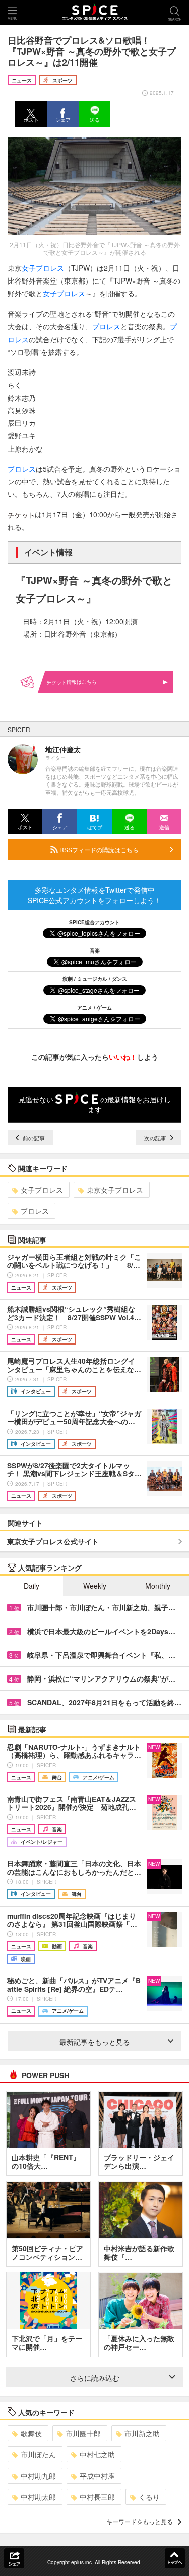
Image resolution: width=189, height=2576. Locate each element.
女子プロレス (42, 1190)
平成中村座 (97, 2476)
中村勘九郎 (38, 2476)
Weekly (95, 1586)
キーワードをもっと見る (140, 2521)
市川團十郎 (83, 2433)
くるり (149, 2497)
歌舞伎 (31, 2433)
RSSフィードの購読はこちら (98, 849)
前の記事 (33, 1138)
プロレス (50, 268)
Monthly (158, 1586)
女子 (29, 268)
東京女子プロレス (115, 1190)
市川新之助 (142, 2433)
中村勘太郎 (38, 2497)
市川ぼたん (38, 2454)
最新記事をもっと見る (95, 2042)
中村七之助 (97, 2454)
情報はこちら (82, 682)
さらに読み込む (95, 2378)
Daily (31, 1586)
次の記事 (156, 1138)
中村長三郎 (97, 2497)
